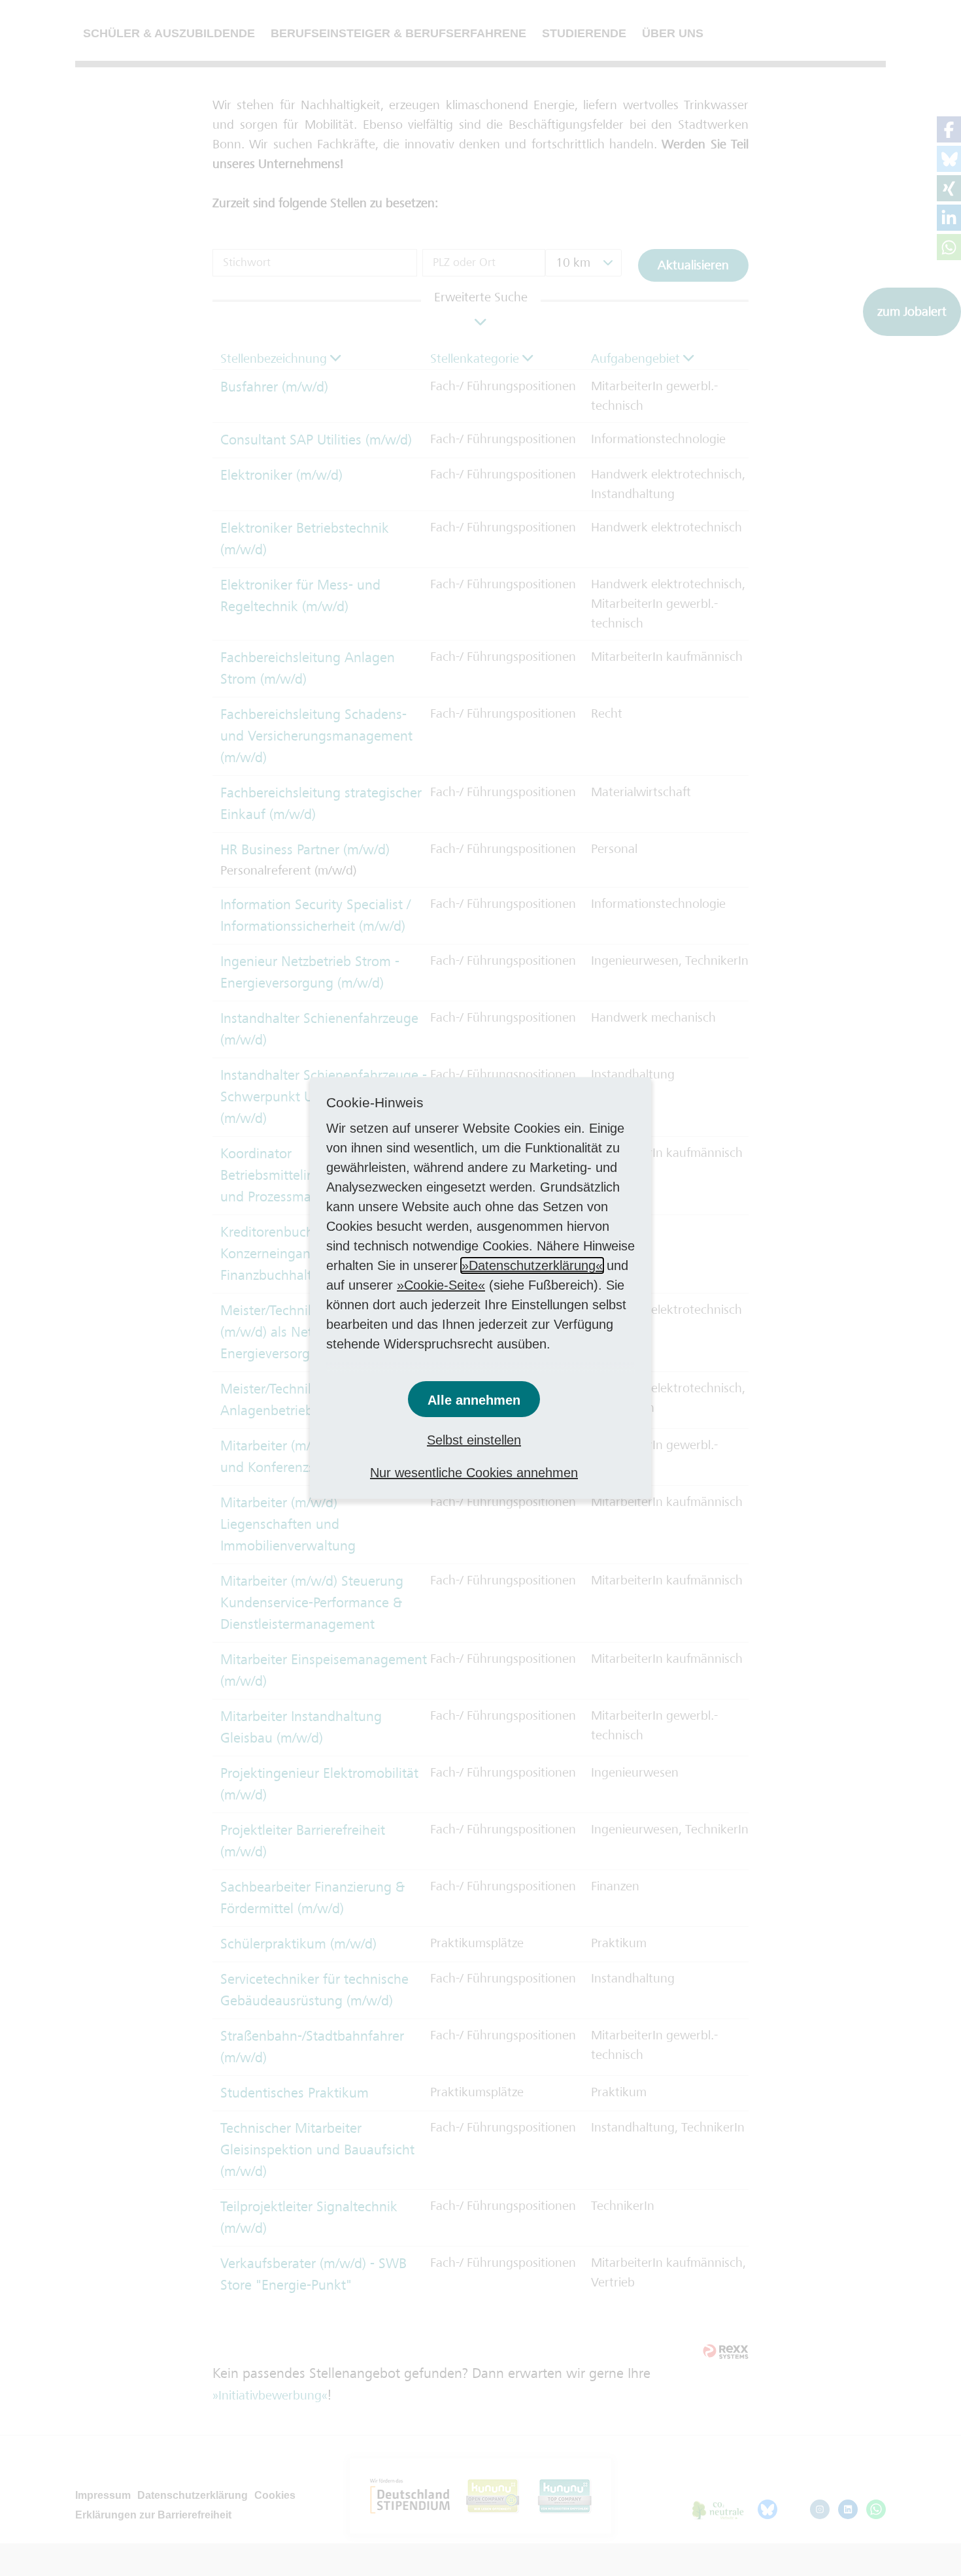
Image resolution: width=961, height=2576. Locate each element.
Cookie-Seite (441, 1285)
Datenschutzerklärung (532, 1265)
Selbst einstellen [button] (474, 1440)
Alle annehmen (474, 1400)
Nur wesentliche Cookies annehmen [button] (474, 1473)
